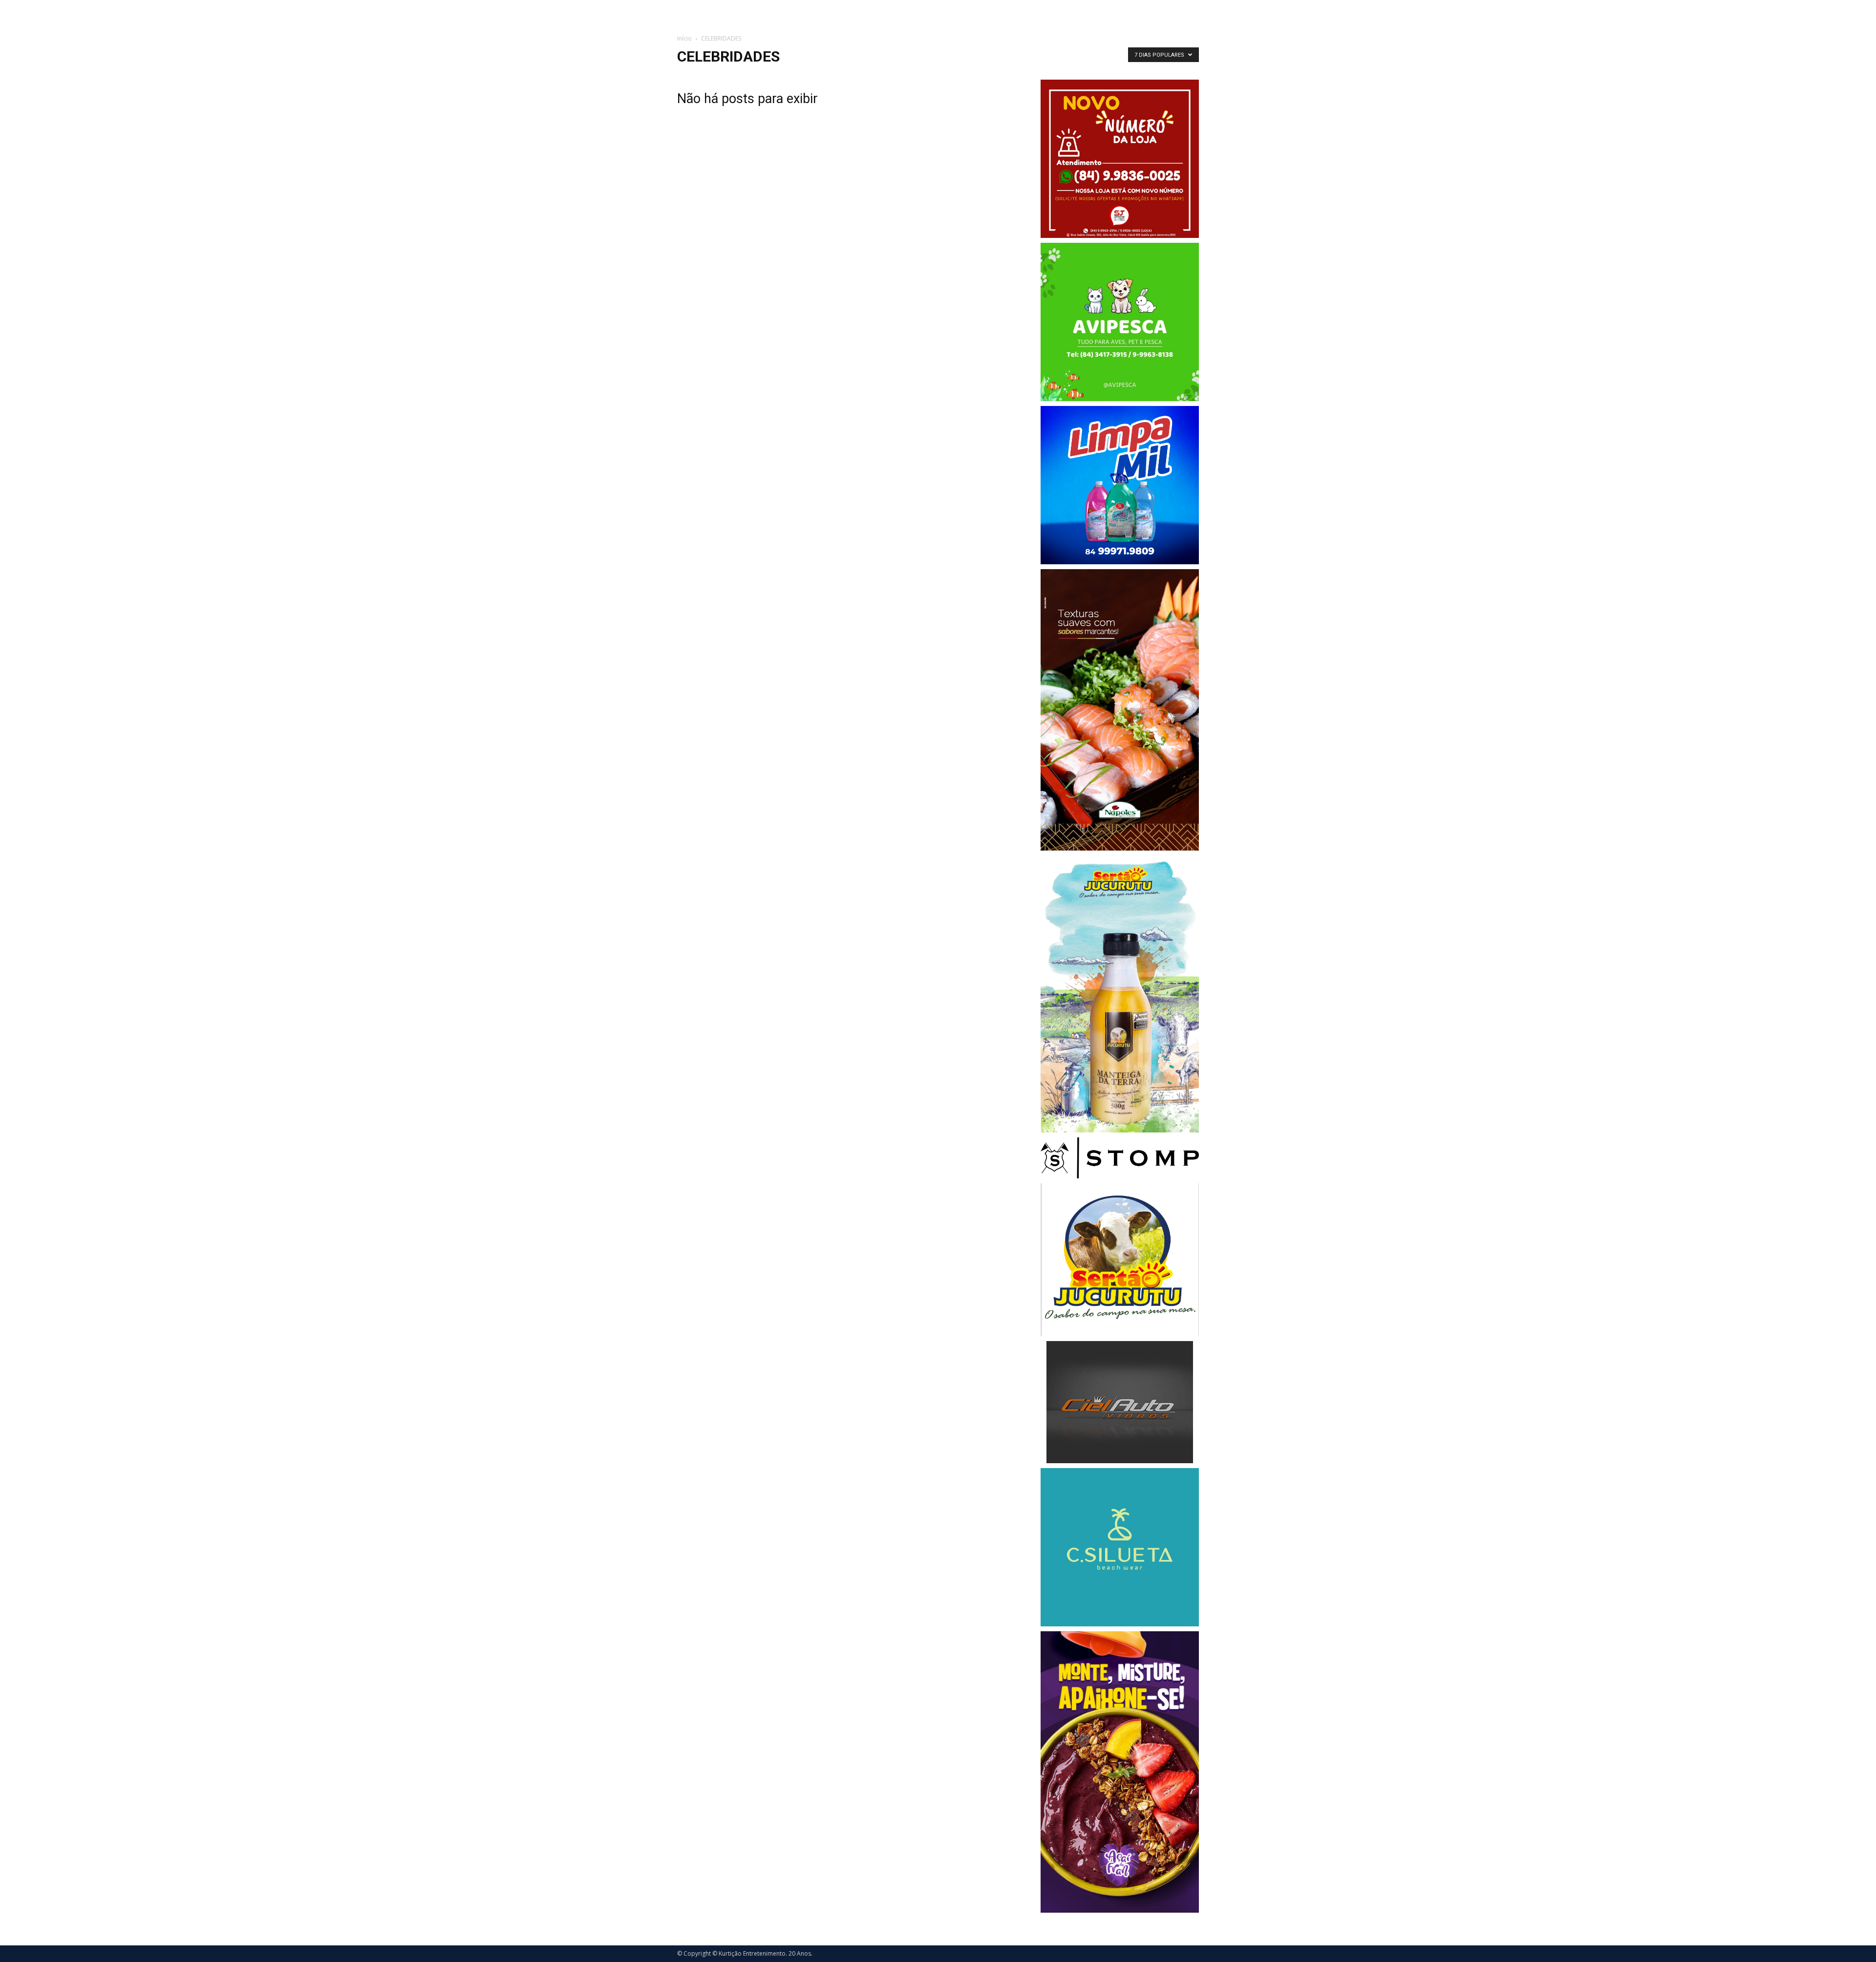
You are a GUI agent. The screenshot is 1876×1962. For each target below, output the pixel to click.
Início (684, 38)
